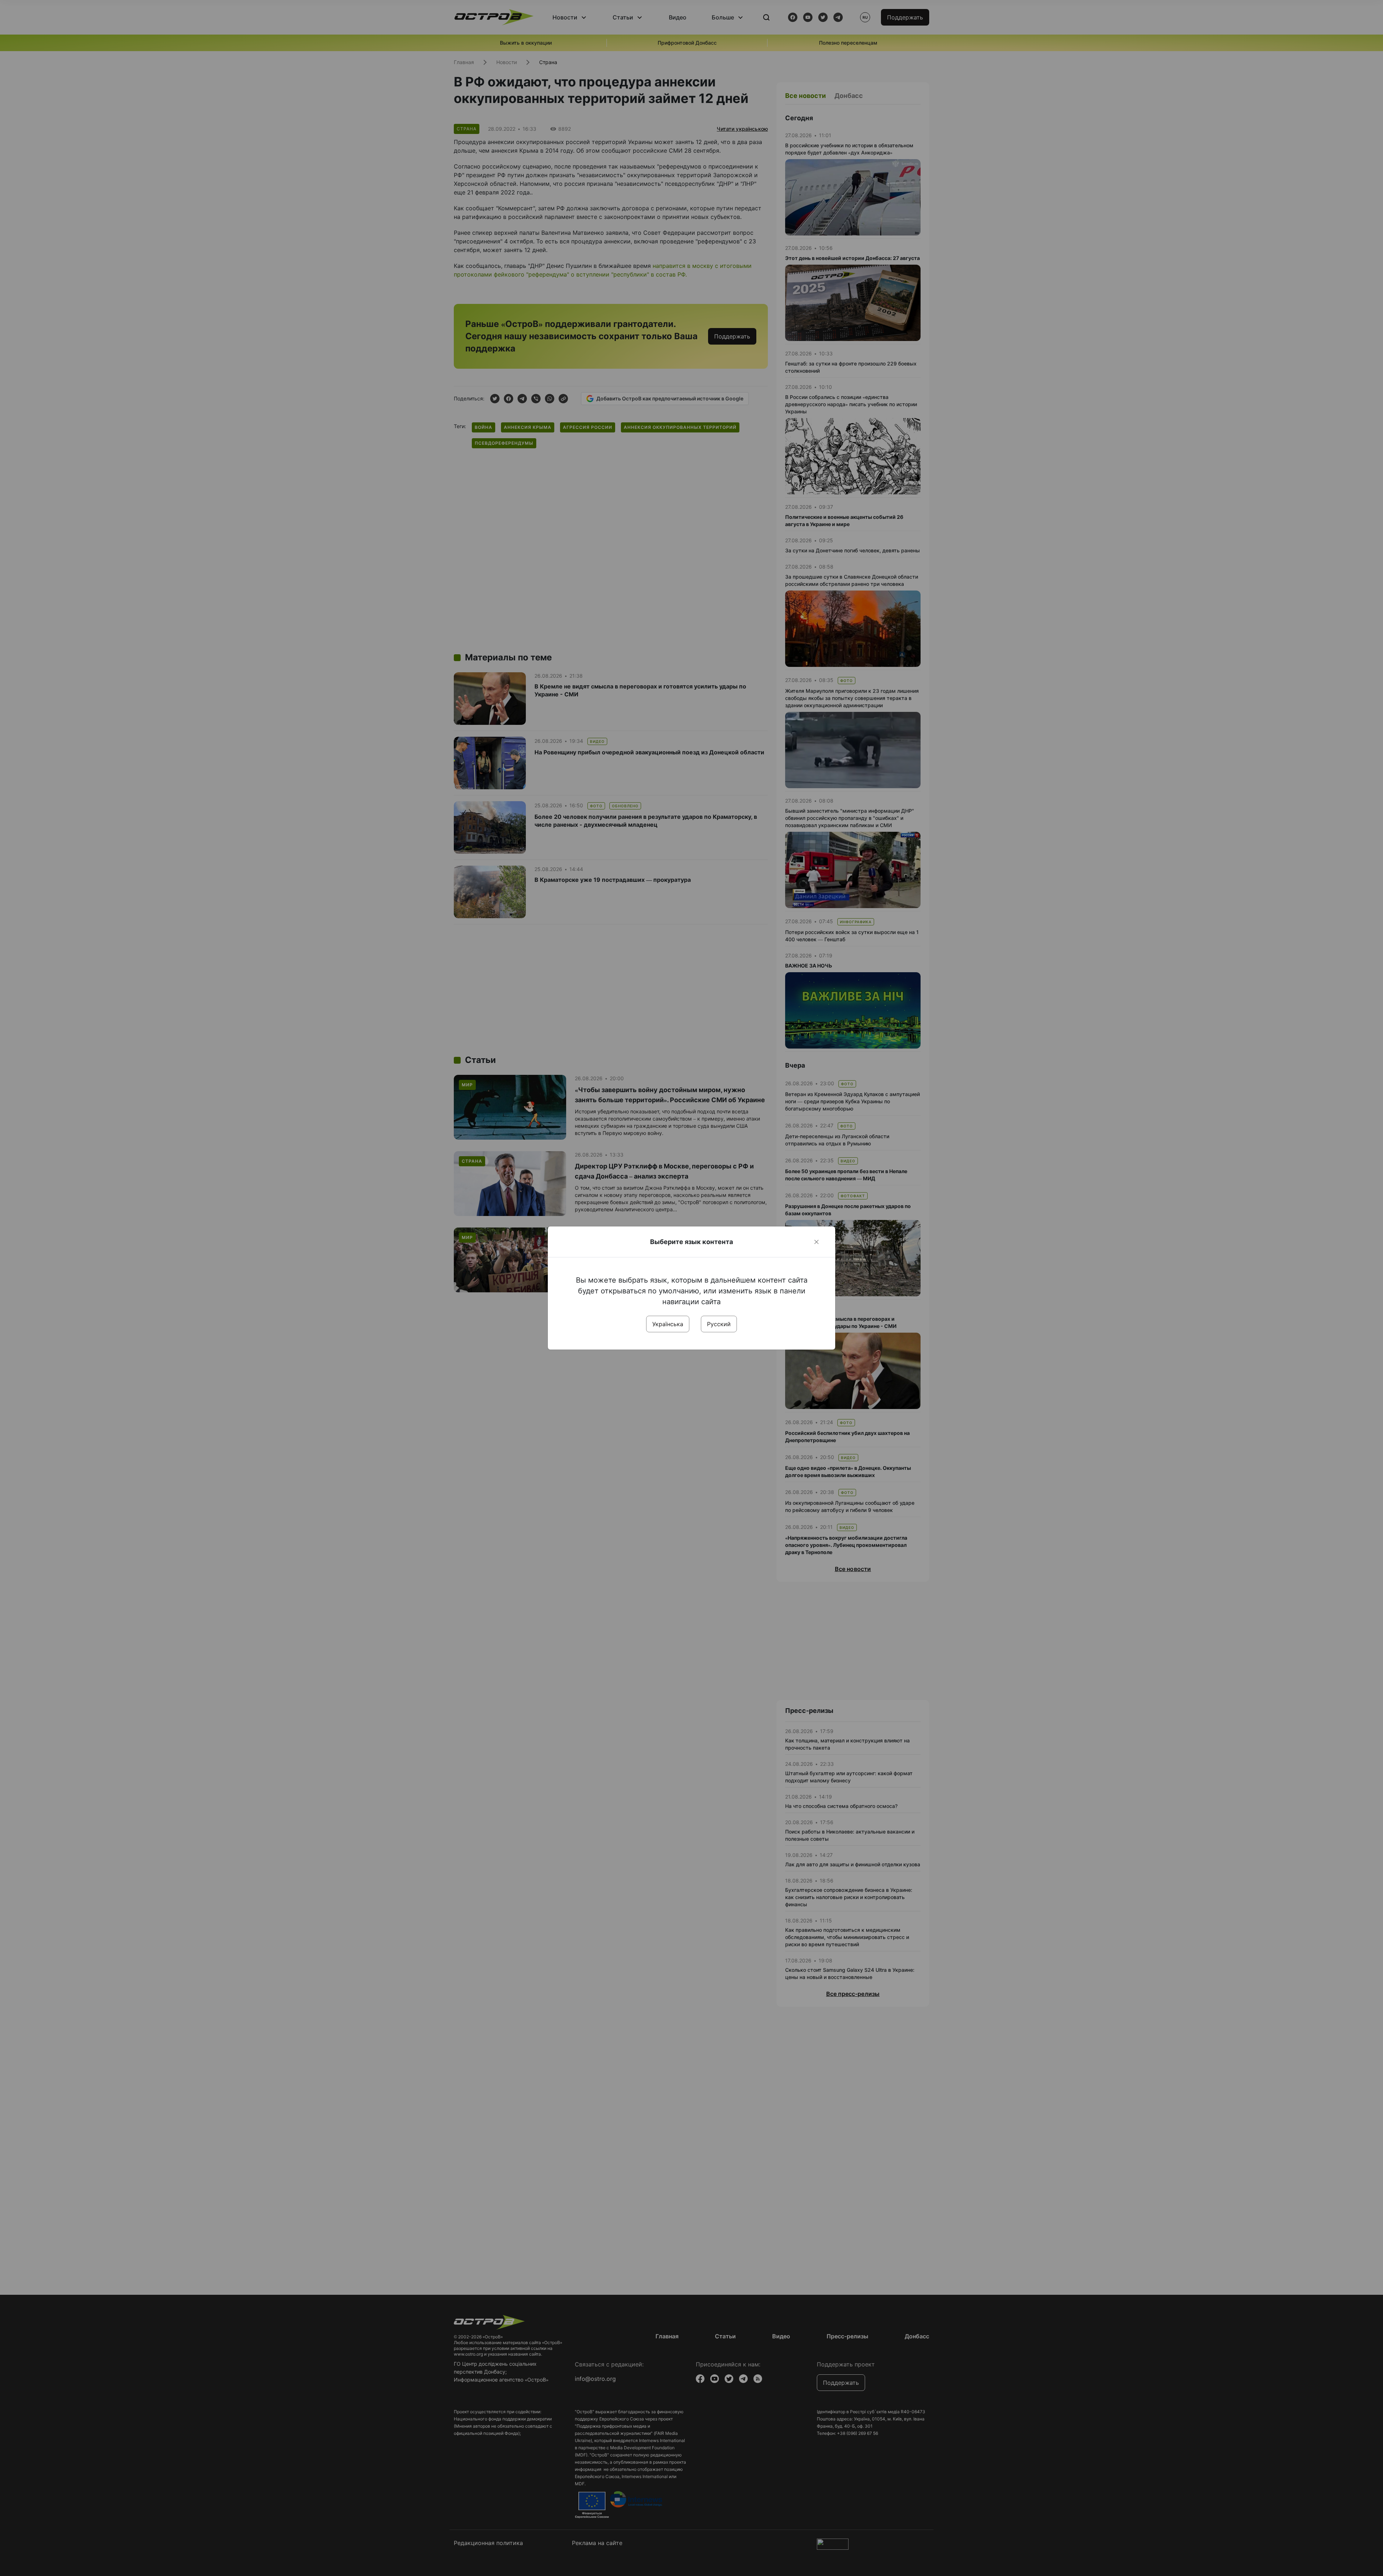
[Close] (816, 1242)
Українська (668, 1324)
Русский (719, 1324)
